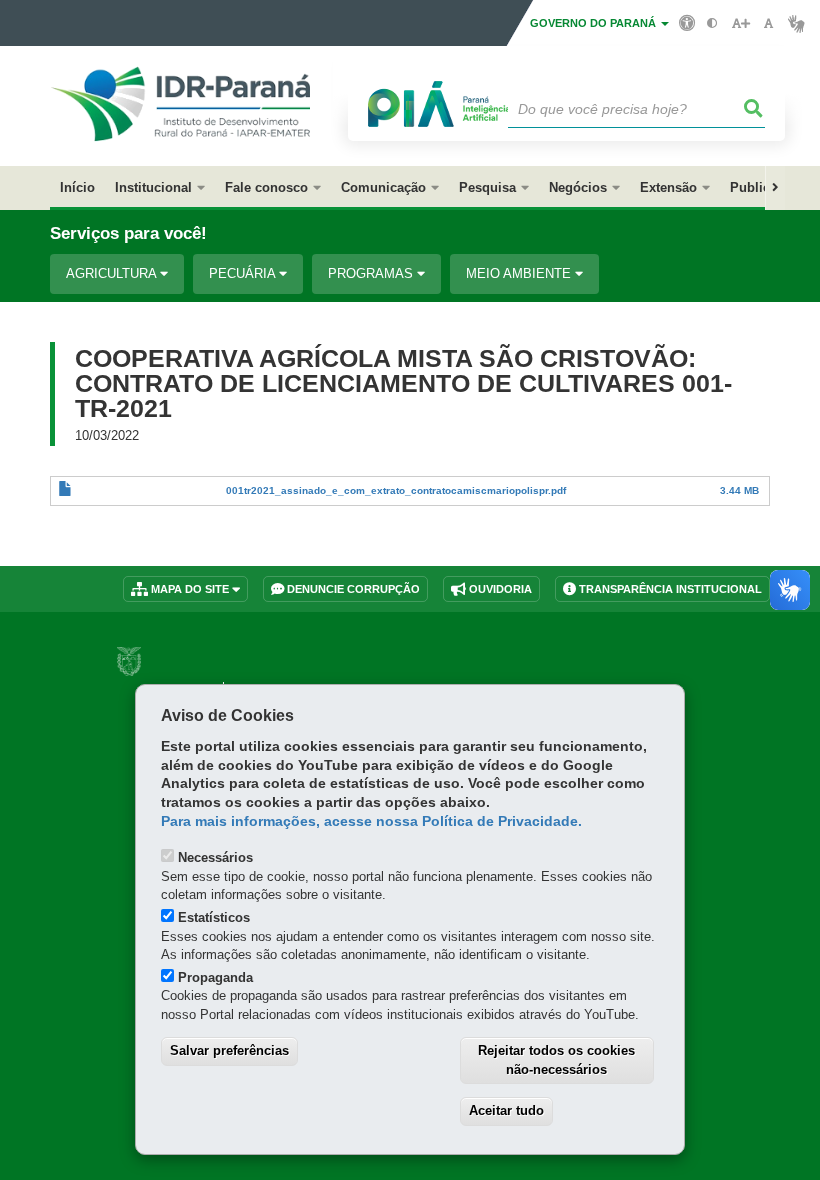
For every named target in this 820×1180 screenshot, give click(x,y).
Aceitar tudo (506, 1110)
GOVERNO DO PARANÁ (594, 23)
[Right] (775, 188)
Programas (372, 273)
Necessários (215, 857)
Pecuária (244, 273)
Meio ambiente (520, 273)
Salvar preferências (229, 1050)
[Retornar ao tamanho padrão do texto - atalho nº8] (768, 23)
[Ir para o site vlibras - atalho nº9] (796, 23)
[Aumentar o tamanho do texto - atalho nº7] (740, 23)
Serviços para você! (128, 233)
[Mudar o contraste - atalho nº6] (712, 23)
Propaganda (215, 977)
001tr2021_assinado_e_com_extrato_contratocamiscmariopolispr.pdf (396, 490)
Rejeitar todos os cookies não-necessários (556, 1060)
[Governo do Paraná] (129, 661)
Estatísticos (214, 917)
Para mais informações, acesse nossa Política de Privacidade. (371, 821)
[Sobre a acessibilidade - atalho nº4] (687, 22)
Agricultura (113, 273)
